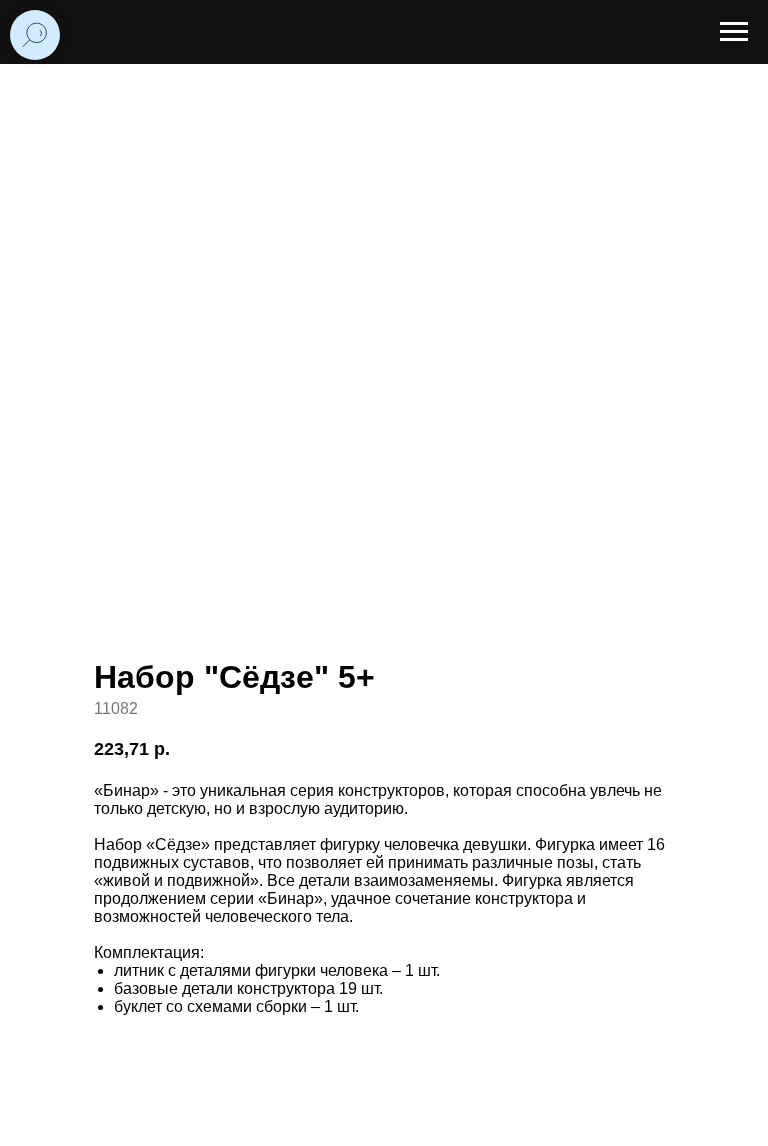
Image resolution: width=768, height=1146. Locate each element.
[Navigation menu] (734, 32)
